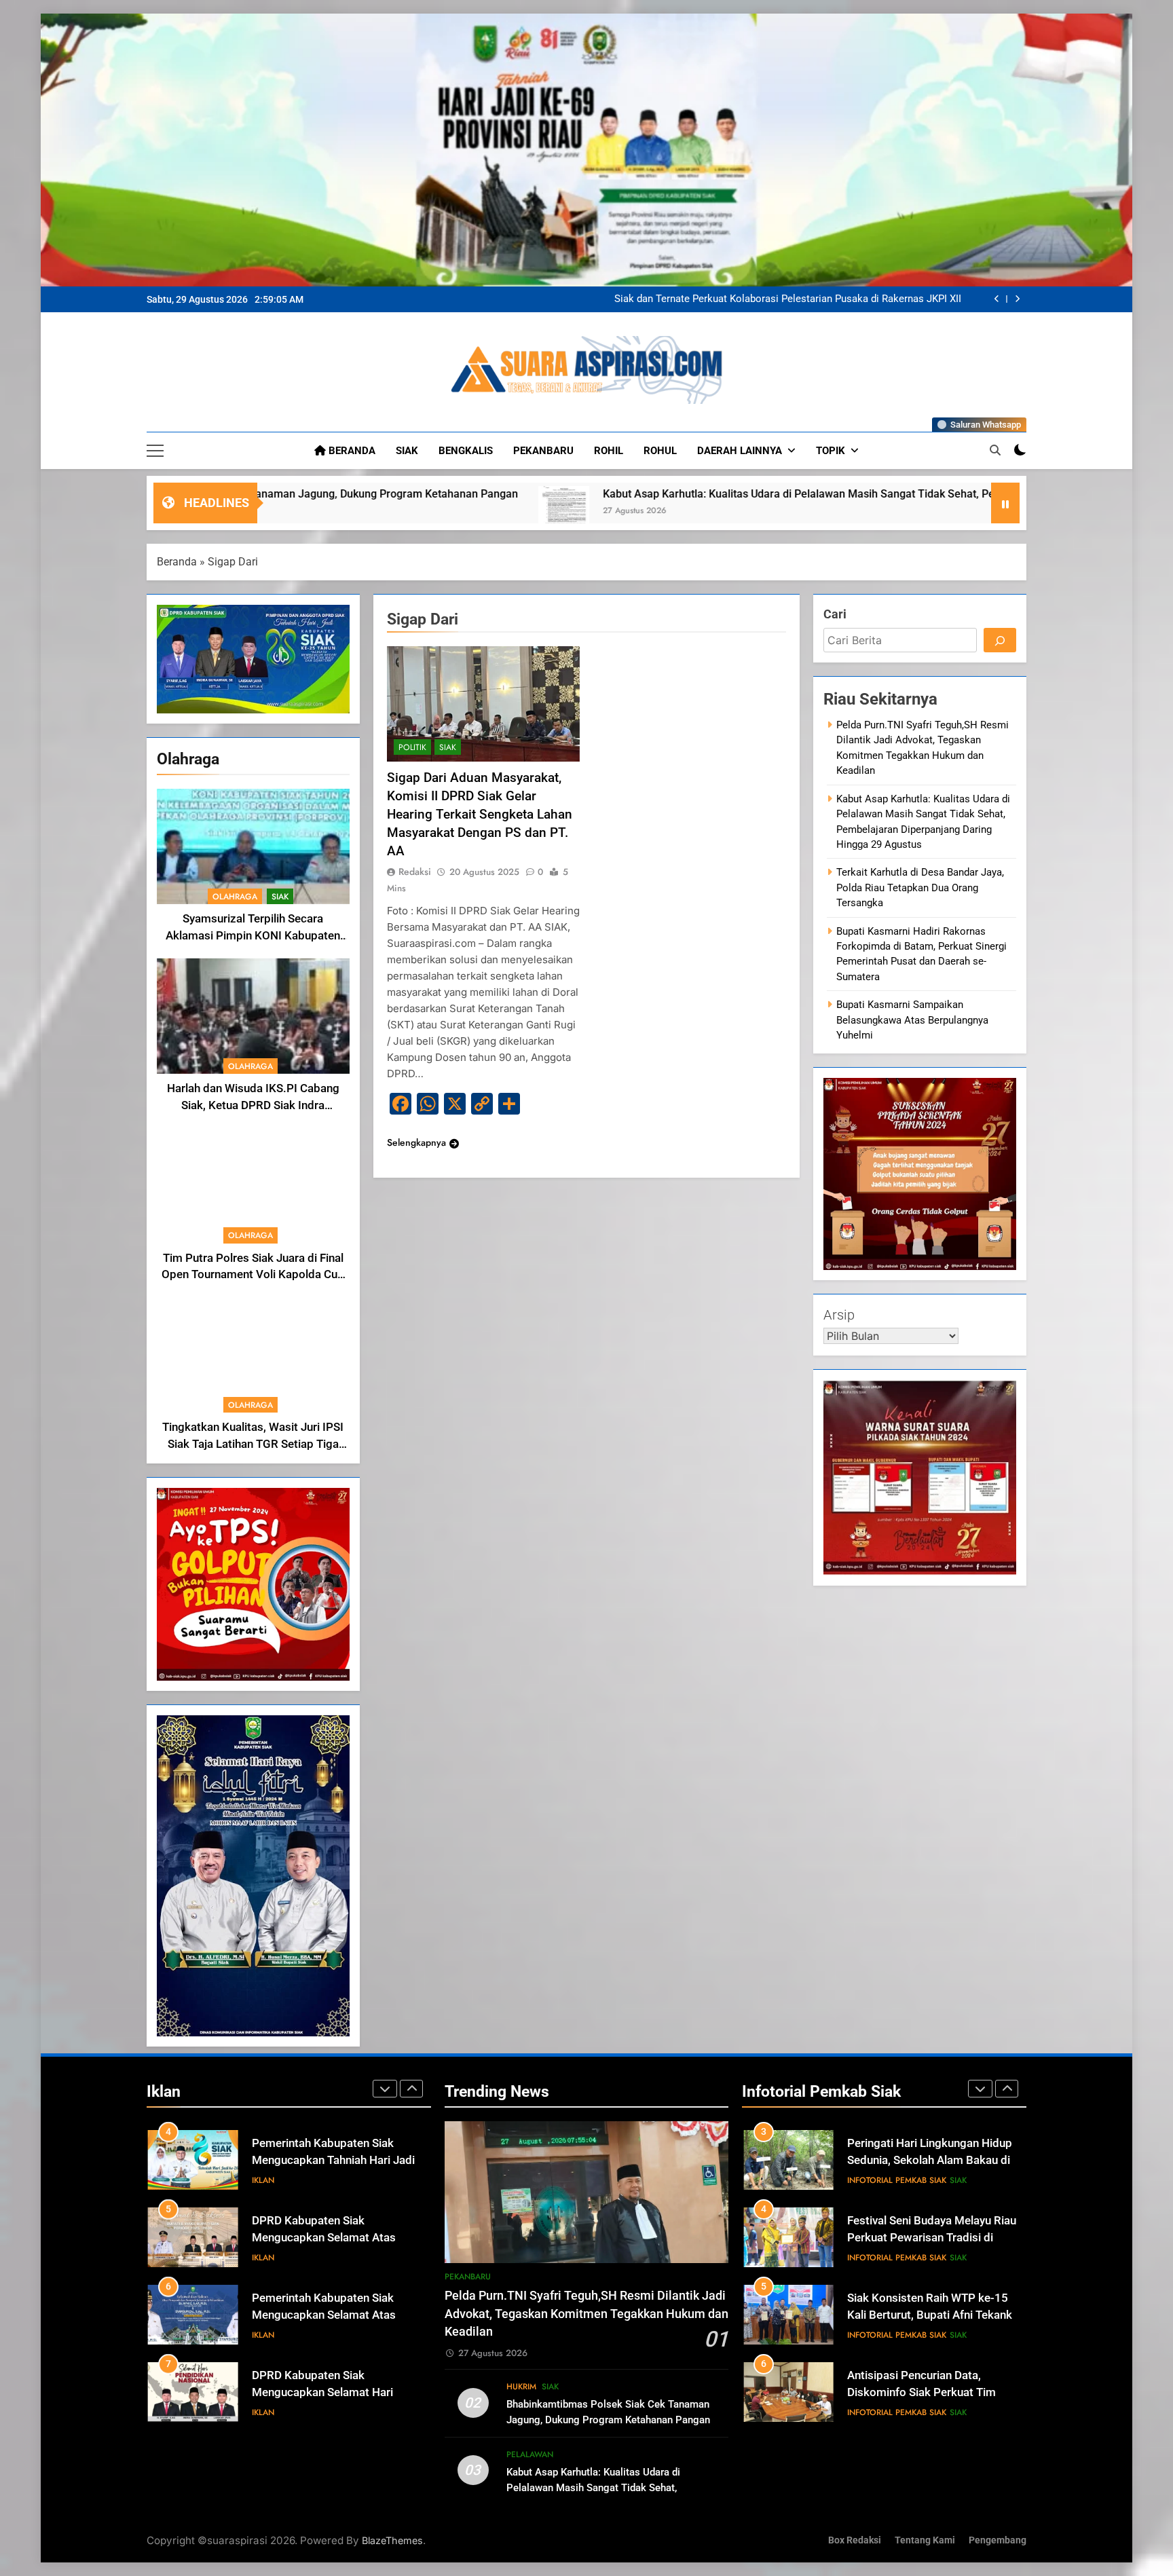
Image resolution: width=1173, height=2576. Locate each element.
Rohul (660, 451)
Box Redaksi (855, 2540)
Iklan (263, 2180)
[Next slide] (1017, 299)
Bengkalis (466, 451)
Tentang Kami (925, 2540)
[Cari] (1000, 640)
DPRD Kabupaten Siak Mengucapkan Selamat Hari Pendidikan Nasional (322, 2392)
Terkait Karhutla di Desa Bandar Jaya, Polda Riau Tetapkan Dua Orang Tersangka (920, 888)
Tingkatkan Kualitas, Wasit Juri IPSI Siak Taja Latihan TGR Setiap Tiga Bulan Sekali (253, 1444)
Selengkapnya (416, 1142)
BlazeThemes (392, 2540)
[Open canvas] (155, 451)
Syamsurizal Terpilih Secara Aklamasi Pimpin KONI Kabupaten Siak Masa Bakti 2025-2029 (253, 936)
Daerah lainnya (740, 451)
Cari (835, 614)
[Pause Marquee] (1005, 503)
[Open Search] (995, 450)
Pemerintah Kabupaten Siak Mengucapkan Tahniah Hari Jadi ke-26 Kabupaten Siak (333, 2160)
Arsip (839, 1315)
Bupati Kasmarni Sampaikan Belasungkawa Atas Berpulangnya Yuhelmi (912, 1020)
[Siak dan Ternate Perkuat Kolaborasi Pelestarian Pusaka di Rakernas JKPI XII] (934, 511)
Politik (412, 747)
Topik (831, 451)
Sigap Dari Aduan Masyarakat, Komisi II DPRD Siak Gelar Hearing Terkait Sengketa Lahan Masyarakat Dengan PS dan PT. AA (480, 814)
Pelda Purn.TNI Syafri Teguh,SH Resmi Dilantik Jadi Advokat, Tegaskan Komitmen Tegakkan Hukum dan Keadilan (801, 299)
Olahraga (235, 897)
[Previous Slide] (997, 299)
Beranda (351, 451)
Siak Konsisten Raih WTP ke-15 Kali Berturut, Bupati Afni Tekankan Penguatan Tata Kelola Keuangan (936, 2238)
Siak (407, 451)
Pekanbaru (543, 451)
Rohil (609, 451)
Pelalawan (530, 2454)
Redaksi (415, 872)
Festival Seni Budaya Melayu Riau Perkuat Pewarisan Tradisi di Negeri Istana (932, 2160)
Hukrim (521, 2387)
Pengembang (998, 2540)
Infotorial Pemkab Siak (897, 2180)
